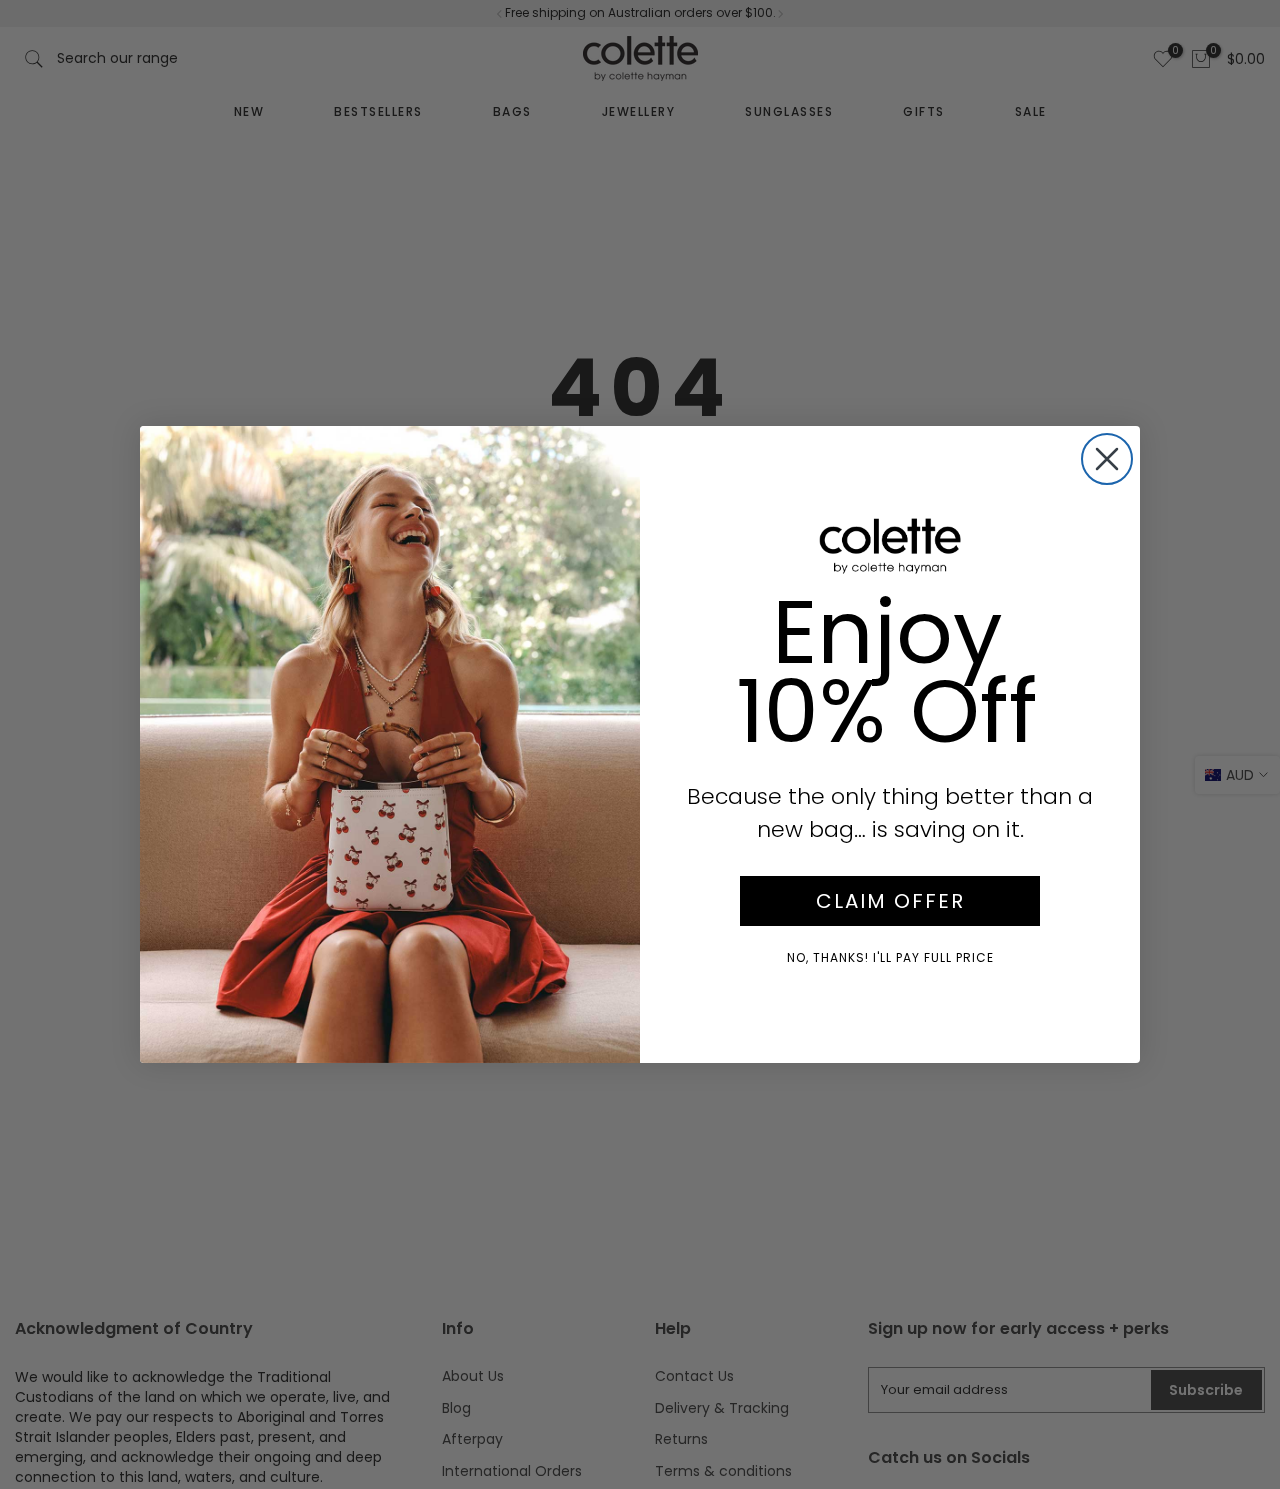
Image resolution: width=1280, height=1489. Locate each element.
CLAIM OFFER (890, 901)
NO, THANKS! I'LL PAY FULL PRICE (890, 957)
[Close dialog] (1107, 459)
